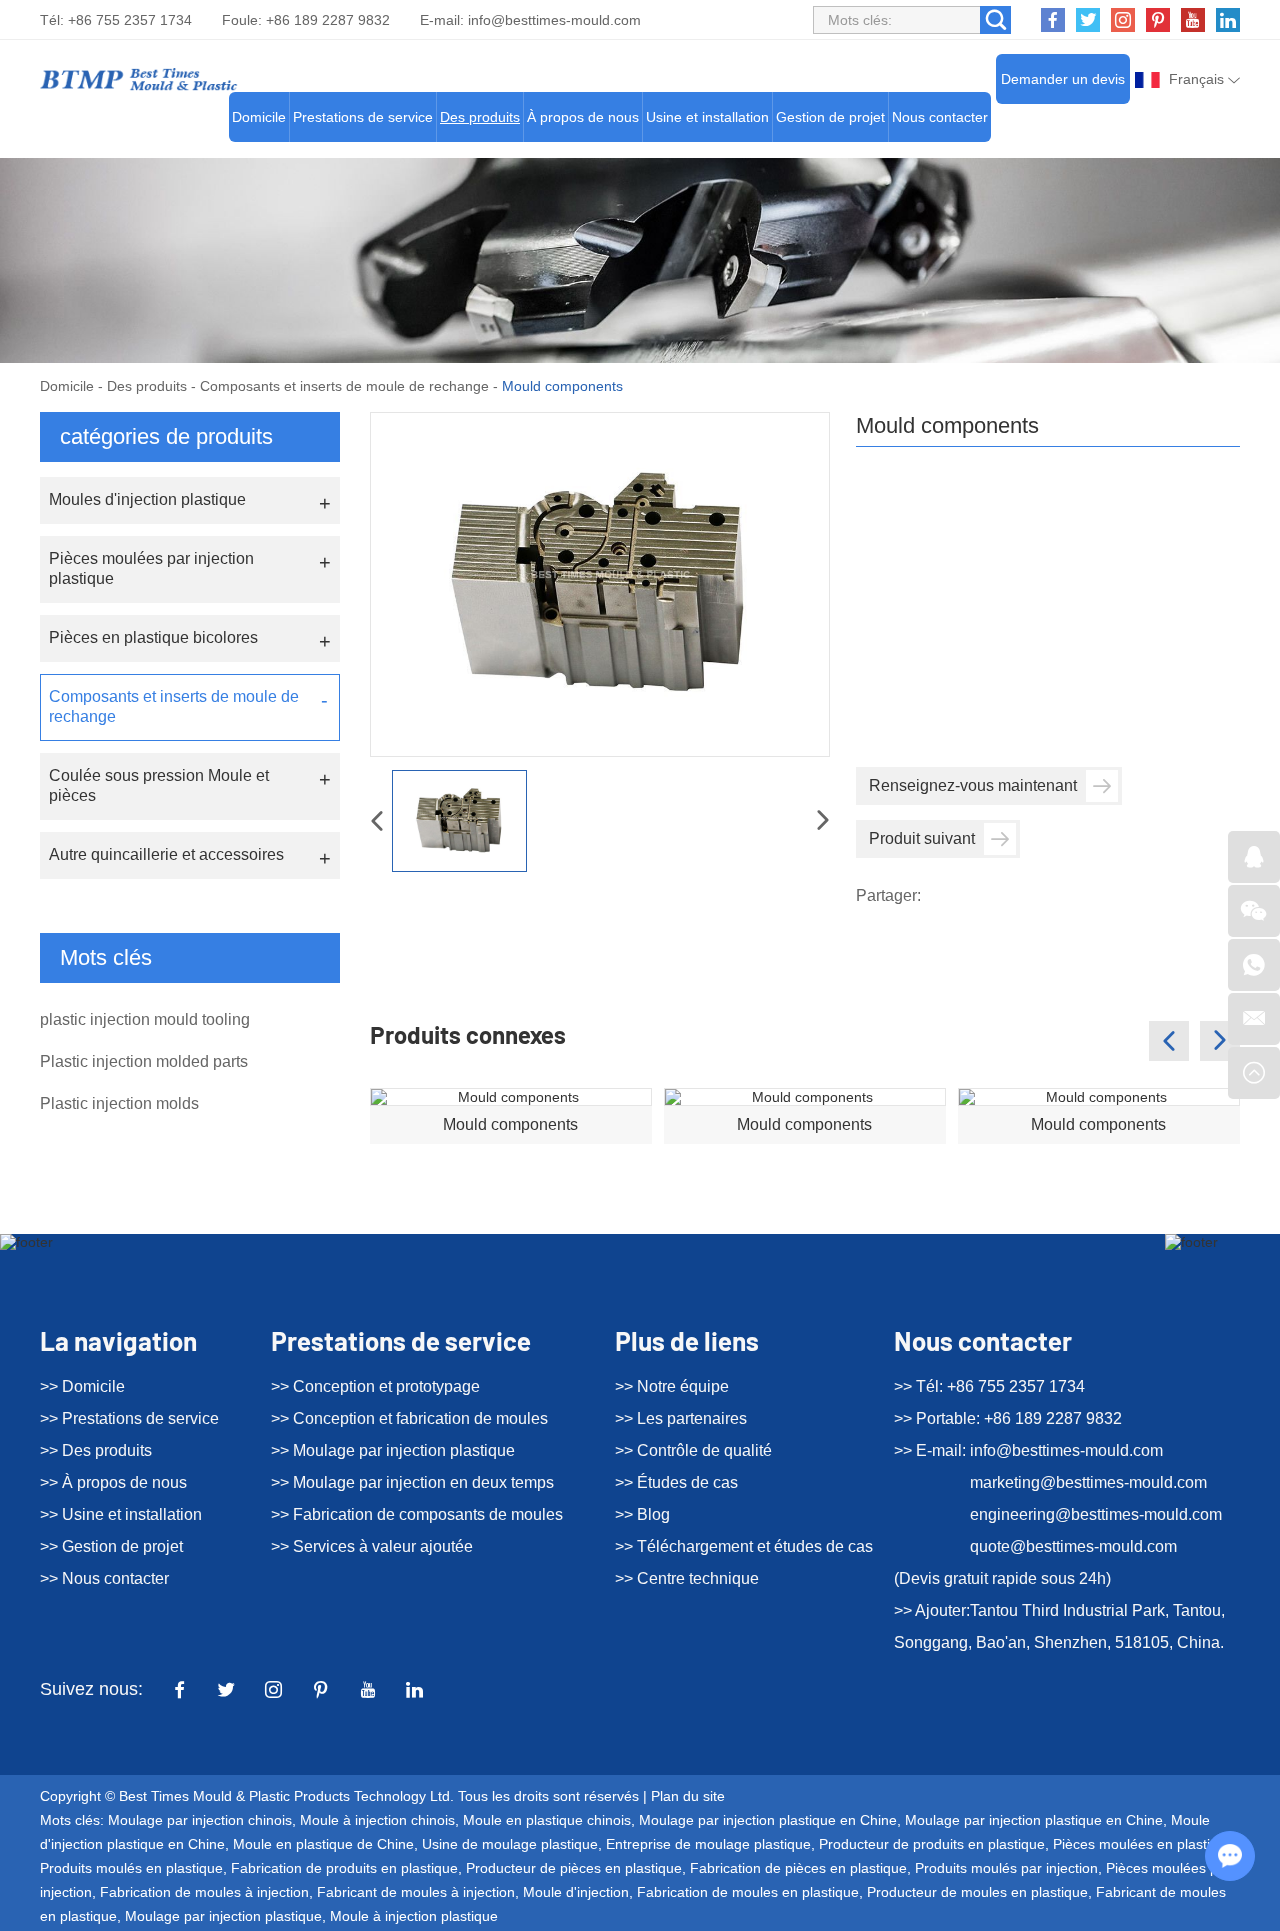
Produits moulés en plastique (131, 1868)
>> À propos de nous (113, 1482)
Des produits (480, 117)
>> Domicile (82, 1386)
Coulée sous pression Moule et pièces (159, 785)
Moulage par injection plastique (223, 1916)
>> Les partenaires (681, 1418)
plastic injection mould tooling (145, 1019)
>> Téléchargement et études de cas (744, 1546)
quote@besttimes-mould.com (1073, 1546)
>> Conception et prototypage (375, 1386)
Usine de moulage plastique (510, 1844)
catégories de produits (166, 436)
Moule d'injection (576, 1892)
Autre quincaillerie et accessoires (166, 854)
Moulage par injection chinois (200, 1820)
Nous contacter (940, 117)
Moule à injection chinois (377, 1820)
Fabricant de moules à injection (416, 1892)
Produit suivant (922, 838)
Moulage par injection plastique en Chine (768, 1820)
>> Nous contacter (104, 1578)
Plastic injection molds (119, 1103)
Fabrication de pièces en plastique (798, 1868)
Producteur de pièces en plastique (574, 1868)
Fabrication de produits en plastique (344, 1868)
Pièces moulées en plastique (1143, 1844)
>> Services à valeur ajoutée (372, 1546)
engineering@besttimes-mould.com (1096, 1514)
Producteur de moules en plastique (977, 1892)
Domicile (259, 117)
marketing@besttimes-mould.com (1088, 1482)
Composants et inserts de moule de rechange (344, 386)
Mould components (510, 1124)
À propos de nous (583, 117)
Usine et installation (707, 117)
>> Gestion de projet (111, 1546)
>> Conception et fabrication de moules (409, 1418)
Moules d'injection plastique (147, 499)
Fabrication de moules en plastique (748, 1892)
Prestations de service (363, 117)
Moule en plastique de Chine (323, 1844)
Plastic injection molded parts (144, 1061)
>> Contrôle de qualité (693, 1450)
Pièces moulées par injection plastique (151, 568)
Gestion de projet (830, 117)
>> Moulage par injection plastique (393, 1450)
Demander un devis (1063, 79)
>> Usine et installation (121, 1514)
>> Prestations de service (129, 1418)
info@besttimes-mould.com (554, 20)
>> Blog (642, 1514)
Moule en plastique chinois (547, 1820)
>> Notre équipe (672, 1386)
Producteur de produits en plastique (932, 1844)
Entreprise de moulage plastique (708, 1844)
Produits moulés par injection (1006, 1868)
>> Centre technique (687, 1578)
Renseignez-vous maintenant (973, 785)
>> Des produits (96, 1450)
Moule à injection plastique (414, 1916)
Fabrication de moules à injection (204, 1892)
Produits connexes (468, 1034)
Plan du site (688, 1796)
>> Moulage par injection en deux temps (412, 1482)
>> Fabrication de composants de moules (417, 1514)
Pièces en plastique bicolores (153, 637)
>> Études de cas (676, 1482)
